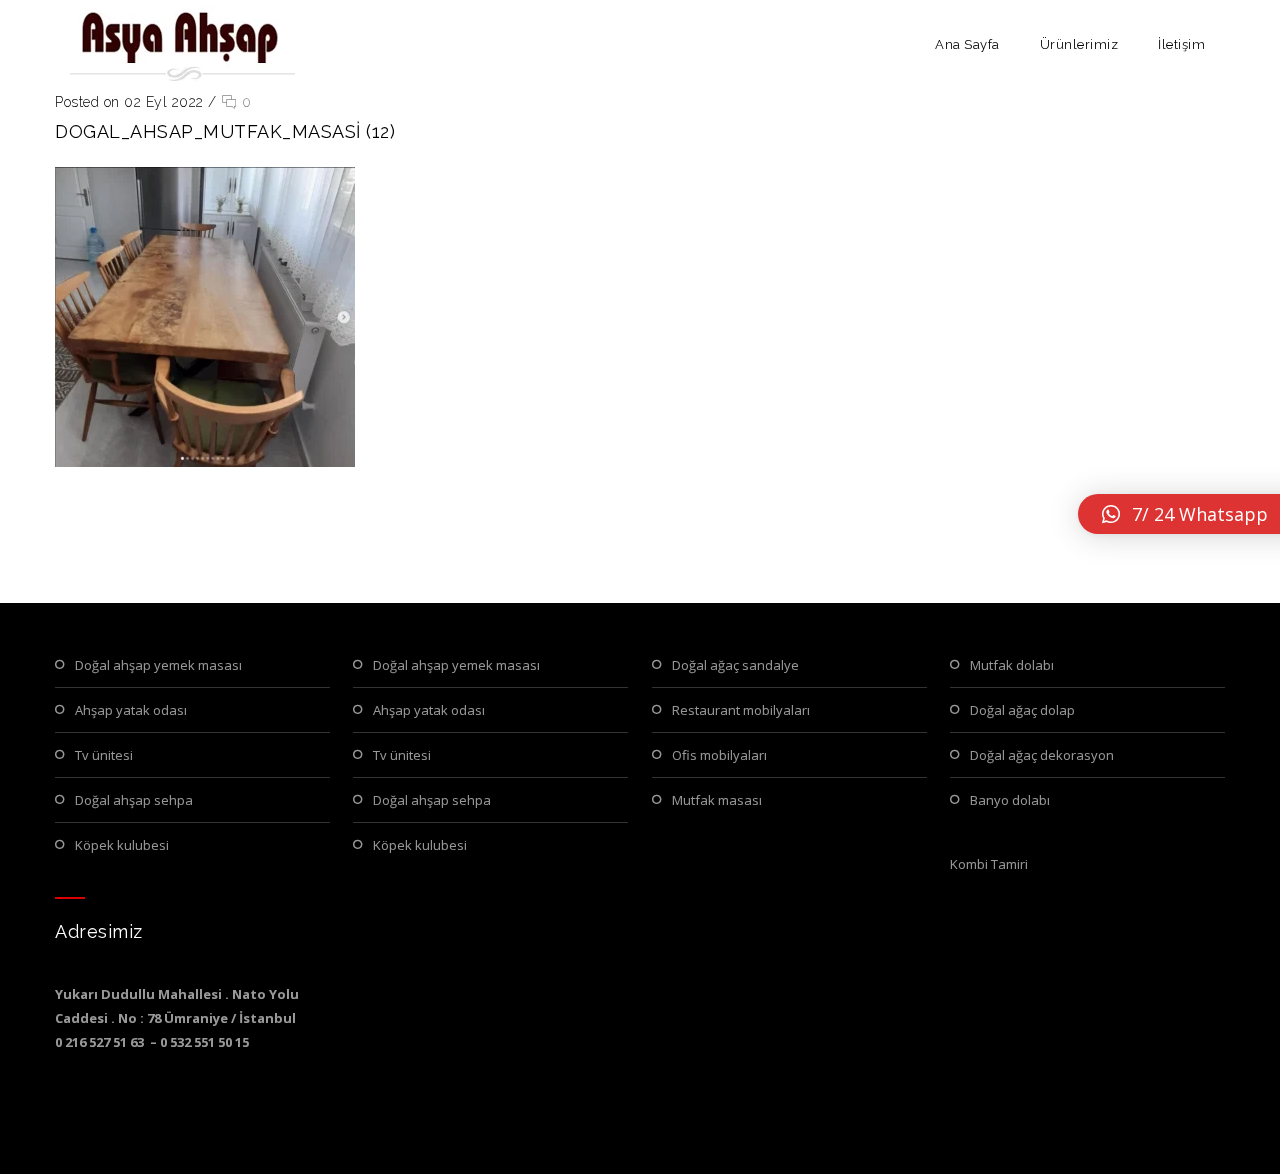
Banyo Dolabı (1010, 800)
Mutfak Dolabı (1012, 665)
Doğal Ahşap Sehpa (134, 800)
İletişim (1181, 44)
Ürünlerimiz (1079, 44)
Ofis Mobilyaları (719, 755)
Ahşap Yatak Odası (131, 710)
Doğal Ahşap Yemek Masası (158, 665)
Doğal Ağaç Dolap (1022, 710)
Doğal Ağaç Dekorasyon (1042, 755)
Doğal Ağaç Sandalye (735, 665)
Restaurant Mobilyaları (741, 710)
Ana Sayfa (967, 44)
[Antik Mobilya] (180, 45)
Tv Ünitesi (104, 755)
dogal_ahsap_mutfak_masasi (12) (225, 131)
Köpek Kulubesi (122, 845)
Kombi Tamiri (989, 864)
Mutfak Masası (717, 800)
